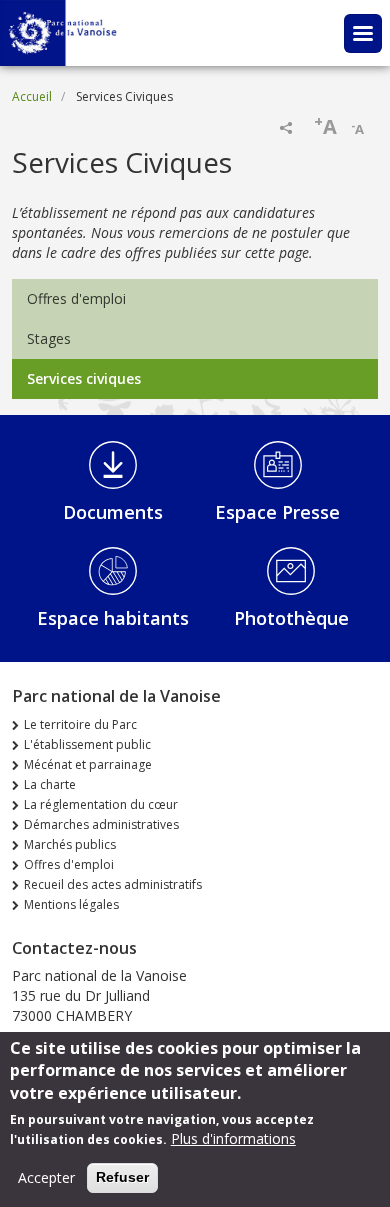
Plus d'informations (233, 1138)
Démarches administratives (101, 824)
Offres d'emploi (76, 298)
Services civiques (84, 378)
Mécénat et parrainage (88, 764)
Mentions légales (71, 904)
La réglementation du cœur (101, 804)
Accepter (46, 1177)
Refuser (122, 1177)
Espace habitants (113, 618)
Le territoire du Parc (80, 724)
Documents (113, 512)
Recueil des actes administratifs (113, 884)
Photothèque (291, 618)
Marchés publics (70, 844)
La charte (50, 784)
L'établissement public (87, 744)
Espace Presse (277, 512)
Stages (49, 338)
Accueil (32, 96)
